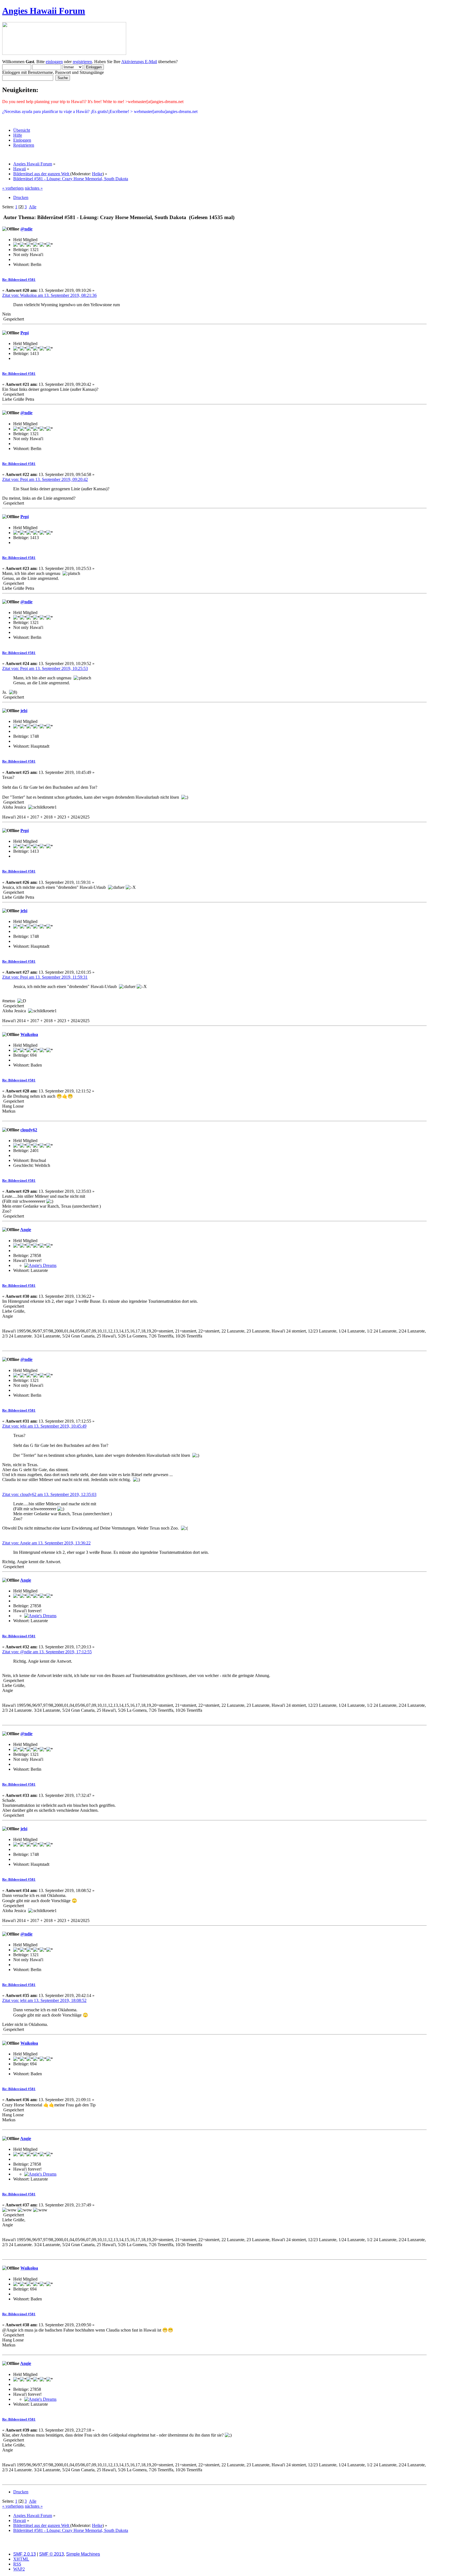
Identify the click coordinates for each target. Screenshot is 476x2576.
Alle (33, 207)
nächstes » (34, 188)
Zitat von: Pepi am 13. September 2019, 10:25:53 (45, 668)
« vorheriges (13, 188)
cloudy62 (29, 1130)
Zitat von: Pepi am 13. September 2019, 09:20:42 (45, 479)
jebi (24, 711)
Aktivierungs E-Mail (139, 62)
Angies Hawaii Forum (44, 11)
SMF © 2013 (52, 2554)
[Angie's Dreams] (40, 1265)
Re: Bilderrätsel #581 (19, 280)
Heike (97, 174)
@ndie (26, 229)
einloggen (54, 62)
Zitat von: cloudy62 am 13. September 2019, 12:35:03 (49, 1494)
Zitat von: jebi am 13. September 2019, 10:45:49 (44, 1426)
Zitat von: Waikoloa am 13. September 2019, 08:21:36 (49, 295)
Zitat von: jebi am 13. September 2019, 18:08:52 (44, 2000)
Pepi (25, 333)
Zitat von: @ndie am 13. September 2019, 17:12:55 (47, 1652)
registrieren (82, 62)
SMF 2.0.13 (25, 2554)
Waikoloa (29, 1034)
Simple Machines (83, 2554)
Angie (26, 1230)
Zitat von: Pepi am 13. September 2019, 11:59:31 (45, 977)
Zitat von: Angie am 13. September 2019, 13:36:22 (46, 1543)
